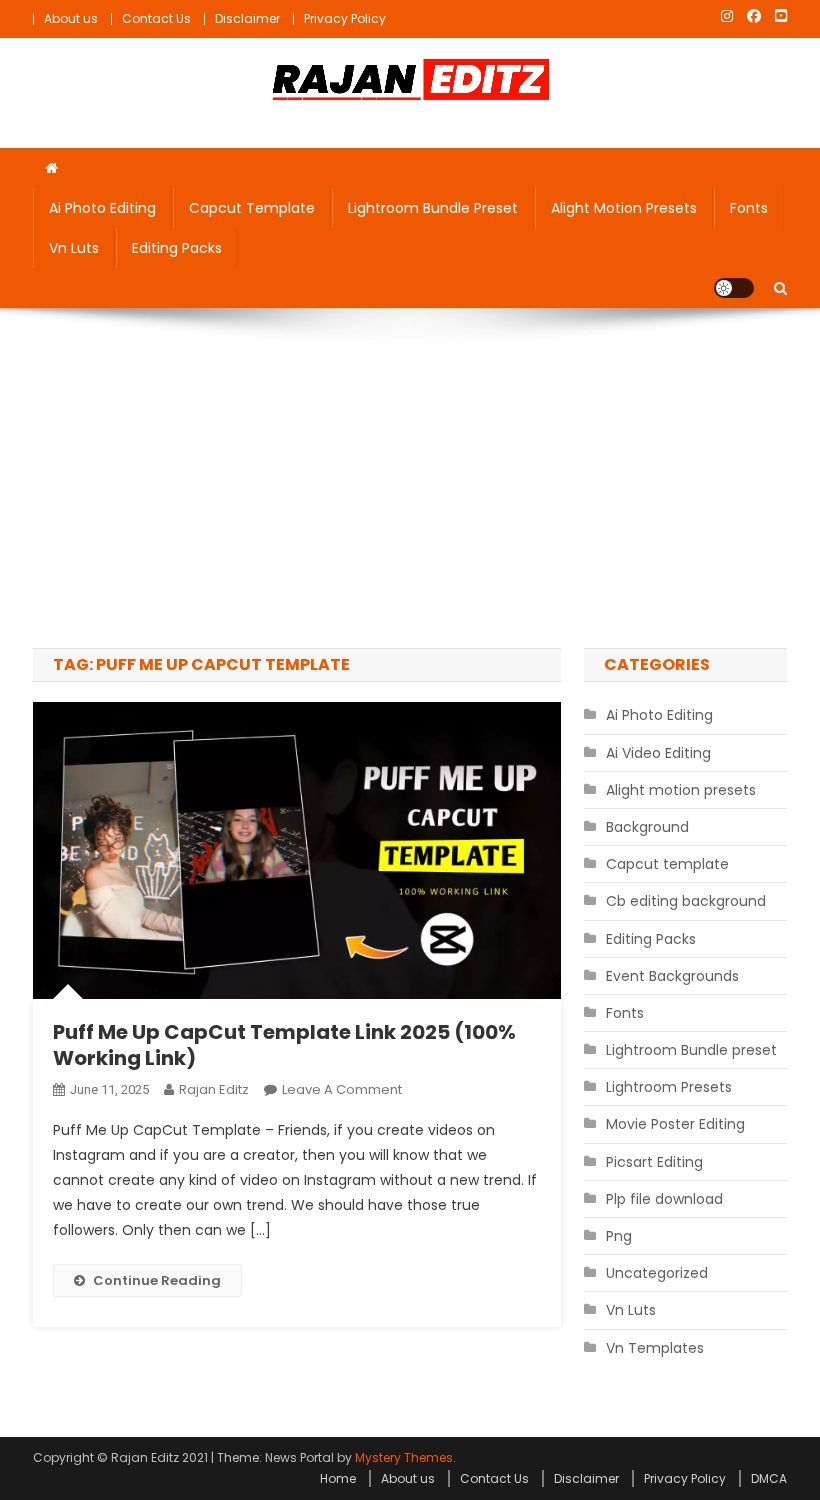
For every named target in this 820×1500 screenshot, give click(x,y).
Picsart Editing (654, 1162)
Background (647, 827)
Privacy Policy (345, 18)
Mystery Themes (404, 1457)
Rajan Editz (214, 1089)
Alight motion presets (624, 208)
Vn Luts (74, 248)
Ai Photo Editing (102, 208)
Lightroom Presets (669, 1087)
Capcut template (252, 208)
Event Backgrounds (672, 976)
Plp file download (664, 1199)
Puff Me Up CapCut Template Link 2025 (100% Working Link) (284, 1045)
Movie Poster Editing (675, 1124)
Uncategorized (657, 1273)
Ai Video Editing (658, 753)
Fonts (749, 208)
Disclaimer (247, 18)
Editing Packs (177, 248)
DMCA (769, 1478)
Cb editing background (686, 901)
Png (619, 1236)
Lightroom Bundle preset (433, 208)
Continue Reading (157, 1280)
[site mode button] (734, 288)
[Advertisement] (410, 478)
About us (71, 18)
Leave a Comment (342, 1089)
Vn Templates (655, 1348)
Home (338, 1478)
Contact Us (156, 18)
